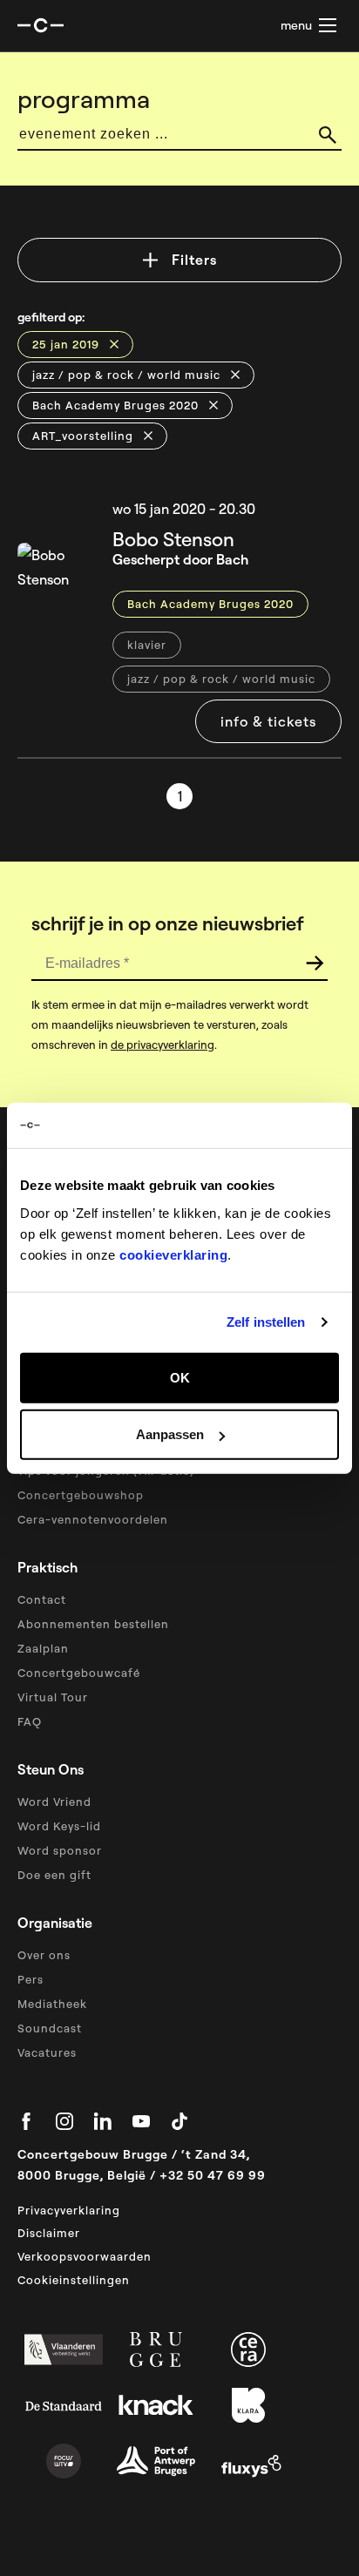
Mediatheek (52, 2004)
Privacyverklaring (69, 2210)
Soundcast (50, 2028)
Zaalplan (43, 1648)
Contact (42, 1599)
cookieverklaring (173, 1254)
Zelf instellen (266, 1322)
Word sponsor (60, 1850)
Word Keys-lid (59, 1826)
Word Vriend (54, 1802)
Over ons (44, 1955)
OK (180, 1377)
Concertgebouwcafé (79, 1673)
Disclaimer (49, 2233)
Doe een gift (54, 1875)
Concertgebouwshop (81, 1495)
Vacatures (47, 2052)
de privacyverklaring (163, 1045)
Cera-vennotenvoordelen (93, 1519)
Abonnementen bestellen (93, 1624)
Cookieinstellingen (74, 2280)
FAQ (30, 1721)
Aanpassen (170, 1434)
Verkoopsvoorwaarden (85, 2256)
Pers (30, 1979)
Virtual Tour (53, 1697)
